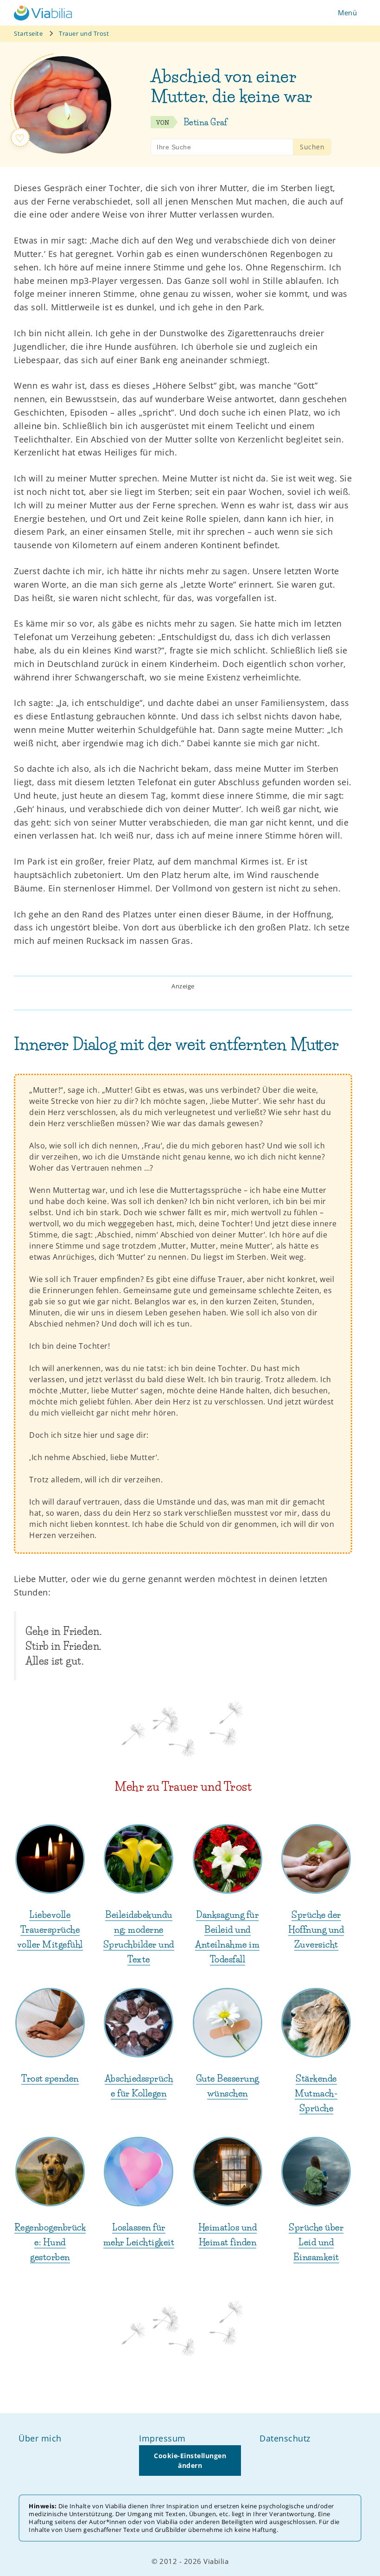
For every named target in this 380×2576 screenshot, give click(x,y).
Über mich (40, 2438)
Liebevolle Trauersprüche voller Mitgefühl (50, 1930)
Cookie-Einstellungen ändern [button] (190, 2461)
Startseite (28, 33)
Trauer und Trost (84, 33)
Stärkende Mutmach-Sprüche (316, 2093)
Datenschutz (285, 2438)
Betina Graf (206, 122)
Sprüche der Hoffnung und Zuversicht (316, 1930)
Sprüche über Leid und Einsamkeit (316, 2242)
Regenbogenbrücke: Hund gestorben (50, 2242)
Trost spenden (50, 2079)
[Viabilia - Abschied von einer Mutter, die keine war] (43, 13)
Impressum (162, 2438)
